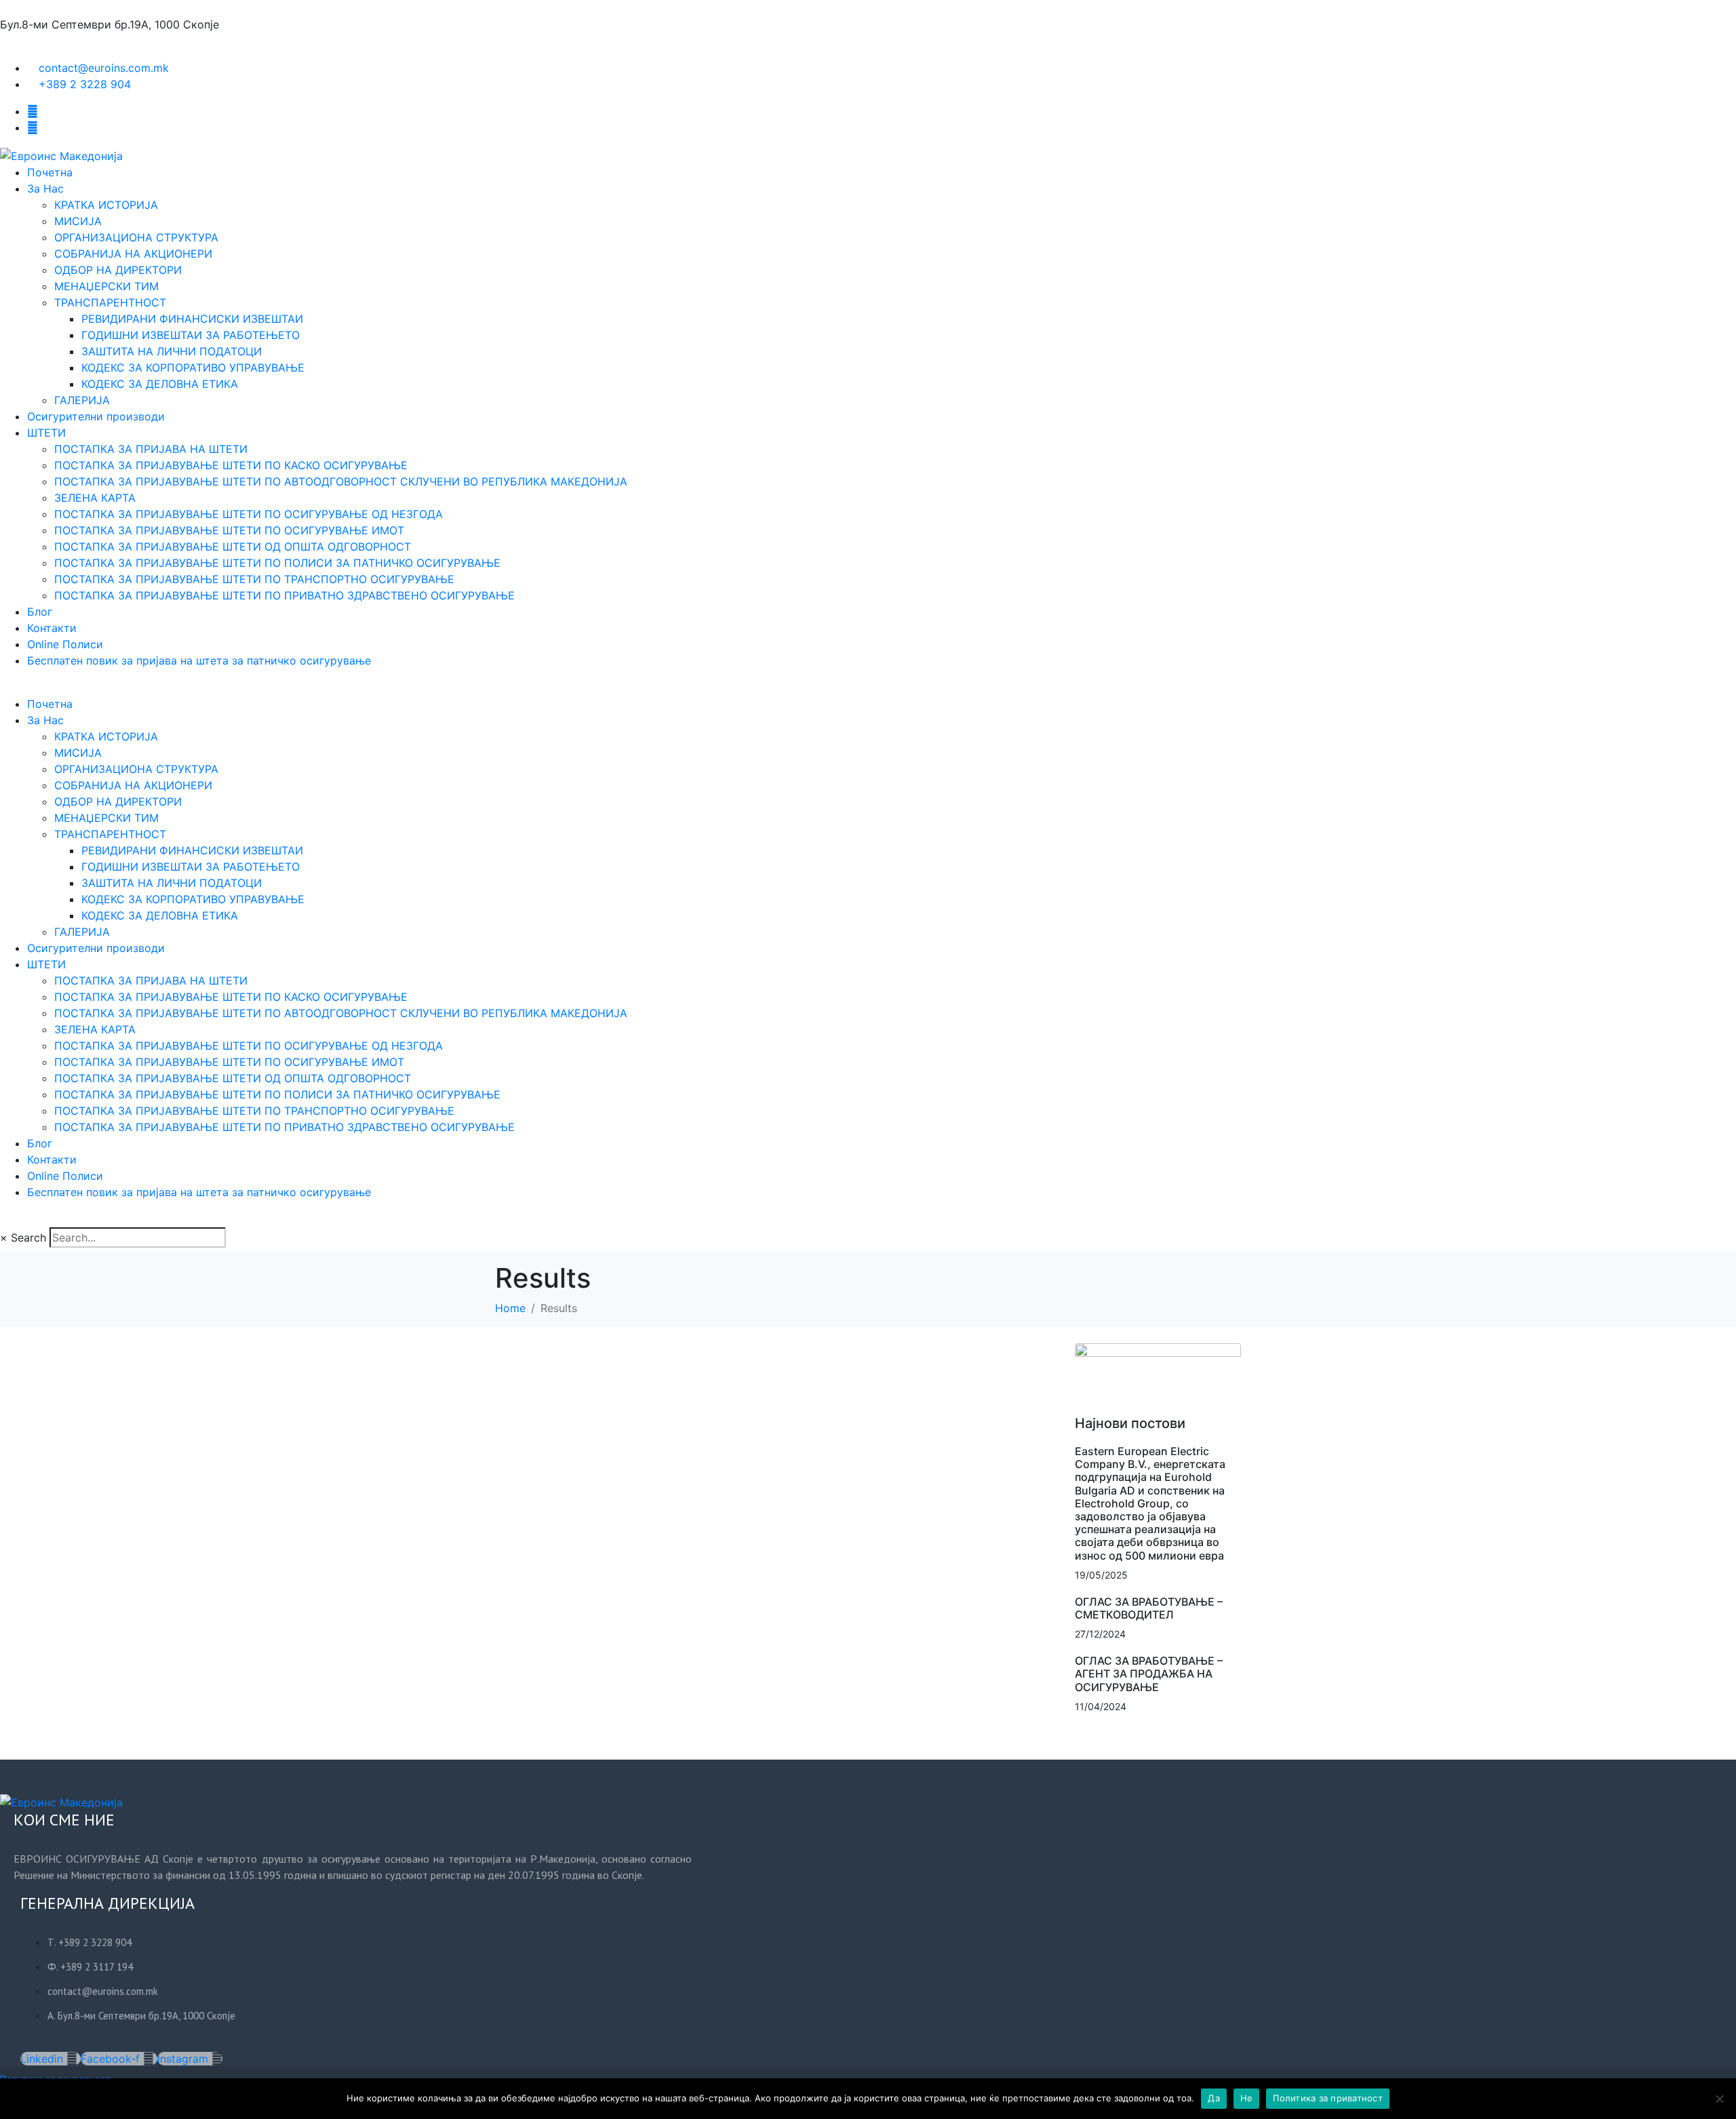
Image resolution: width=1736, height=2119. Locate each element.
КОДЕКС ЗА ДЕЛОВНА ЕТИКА (160, 384)
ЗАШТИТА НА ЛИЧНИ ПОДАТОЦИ (172, 351)
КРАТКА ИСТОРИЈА (106, 205)
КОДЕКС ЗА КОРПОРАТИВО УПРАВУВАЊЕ (193, 368)
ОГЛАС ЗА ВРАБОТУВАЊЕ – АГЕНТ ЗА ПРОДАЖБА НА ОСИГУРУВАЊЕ (1149, 1674)
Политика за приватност (1328, 2098)
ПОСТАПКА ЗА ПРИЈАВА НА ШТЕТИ (151, 449)
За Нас (45, 189)
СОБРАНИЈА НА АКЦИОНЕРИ (133, 254)
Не (1247, 2098)
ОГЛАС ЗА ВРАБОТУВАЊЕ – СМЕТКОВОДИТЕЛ (1149, 1608)
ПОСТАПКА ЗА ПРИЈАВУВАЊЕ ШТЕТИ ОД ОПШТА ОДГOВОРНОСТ (233, 547)
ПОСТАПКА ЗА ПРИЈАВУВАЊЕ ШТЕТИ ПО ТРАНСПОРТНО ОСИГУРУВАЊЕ (254, 579)
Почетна (50, 172)
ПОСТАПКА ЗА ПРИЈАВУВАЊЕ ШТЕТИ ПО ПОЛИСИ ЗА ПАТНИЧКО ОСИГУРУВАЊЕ (277, 563)
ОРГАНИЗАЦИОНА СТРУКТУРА (136, 237)
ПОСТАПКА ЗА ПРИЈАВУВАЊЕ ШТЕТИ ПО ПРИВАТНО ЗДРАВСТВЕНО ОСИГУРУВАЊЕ (284, 595)
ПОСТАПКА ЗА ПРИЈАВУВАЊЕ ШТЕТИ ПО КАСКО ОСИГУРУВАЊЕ (231, 465)
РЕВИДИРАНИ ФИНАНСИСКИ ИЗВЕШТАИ (192, 319)
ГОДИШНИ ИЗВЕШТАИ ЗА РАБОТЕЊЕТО (191, 335)
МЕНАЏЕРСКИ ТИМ (106, 286)
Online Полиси (65, 644)
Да (1214, 2098)
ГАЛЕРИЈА (82, 400)
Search (28, 1237)
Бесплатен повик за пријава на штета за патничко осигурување (199, 660)
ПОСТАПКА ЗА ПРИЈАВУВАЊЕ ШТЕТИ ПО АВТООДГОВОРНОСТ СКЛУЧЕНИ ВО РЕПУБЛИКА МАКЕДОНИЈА (341, 481)
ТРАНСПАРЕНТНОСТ (110, 302)
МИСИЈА (78, 221)
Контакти (52, 628)
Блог (40, 612)
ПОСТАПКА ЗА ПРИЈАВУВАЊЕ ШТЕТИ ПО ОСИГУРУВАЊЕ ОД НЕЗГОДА (249, 514)
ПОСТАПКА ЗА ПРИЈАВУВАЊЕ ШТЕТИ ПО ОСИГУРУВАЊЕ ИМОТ (229, 530)
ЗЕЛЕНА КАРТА (95, 498)
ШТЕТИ (46, 433)
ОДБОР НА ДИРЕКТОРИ (118, 270)
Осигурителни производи (96, 416)
